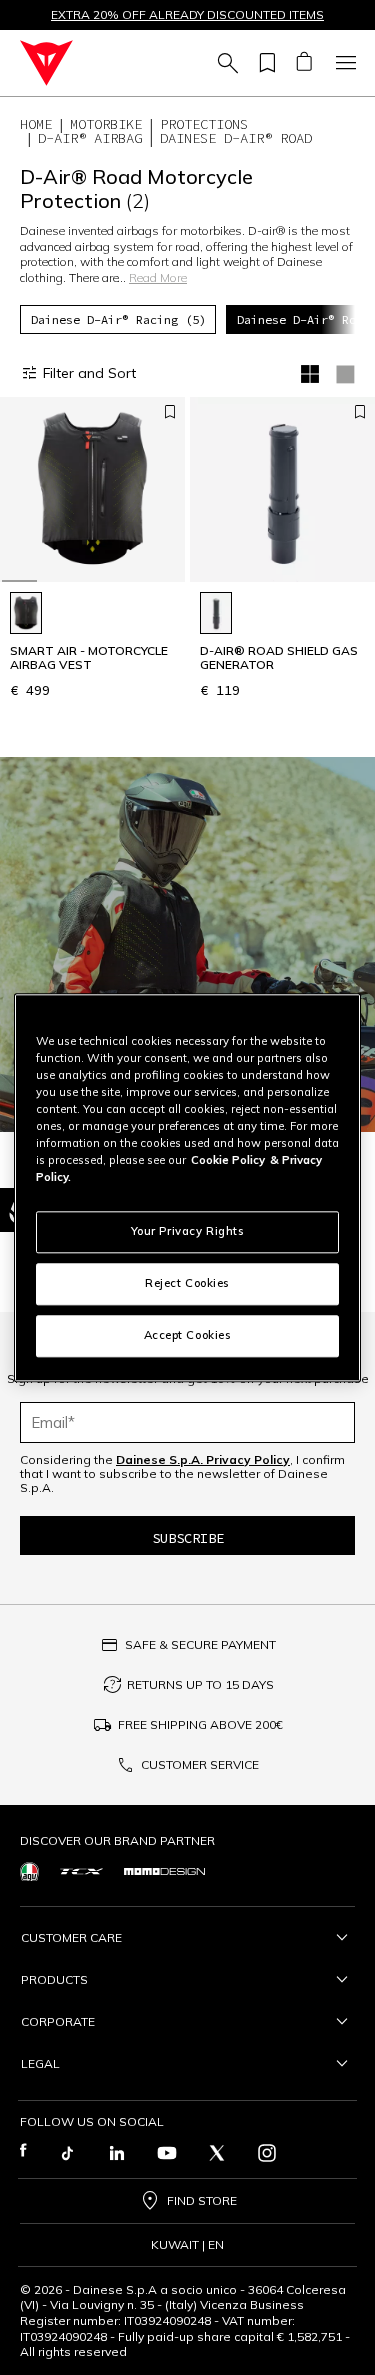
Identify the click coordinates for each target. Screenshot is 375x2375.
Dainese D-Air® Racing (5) (118, 319)
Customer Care (71, 1937)
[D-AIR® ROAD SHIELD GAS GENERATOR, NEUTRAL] (216, 613)
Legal (40, 2063)
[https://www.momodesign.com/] (164, 1871)
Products (54, 1979)
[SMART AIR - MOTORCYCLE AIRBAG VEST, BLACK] (26, 613)
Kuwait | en (187, 2245)
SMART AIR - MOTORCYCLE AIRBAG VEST (89, 658)
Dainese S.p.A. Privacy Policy (203, 1459)
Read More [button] (158, 277)
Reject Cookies (187, 1283)
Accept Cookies (188, 1335)
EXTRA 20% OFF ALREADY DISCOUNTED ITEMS (187, 15)
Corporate (58, 2021)
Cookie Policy (228, 1160)
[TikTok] (67, 2153)
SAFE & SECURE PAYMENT (200, 1644)
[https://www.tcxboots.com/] (81, 1872)
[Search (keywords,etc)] (225, 63)
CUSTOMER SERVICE (200, 1764)
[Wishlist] (264, 63)
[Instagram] (267, 2153)
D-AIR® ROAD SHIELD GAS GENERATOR (279, 658)
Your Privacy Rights (188, 1231)
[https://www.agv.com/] (29, 1871)
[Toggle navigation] (343, 63)
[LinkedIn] (117, 2153)
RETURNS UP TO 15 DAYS (200, 1684)
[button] (187, 944)
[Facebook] (23, 2153)
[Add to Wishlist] (170, 412)
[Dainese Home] (46, 63)
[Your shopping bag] (303, 63)
